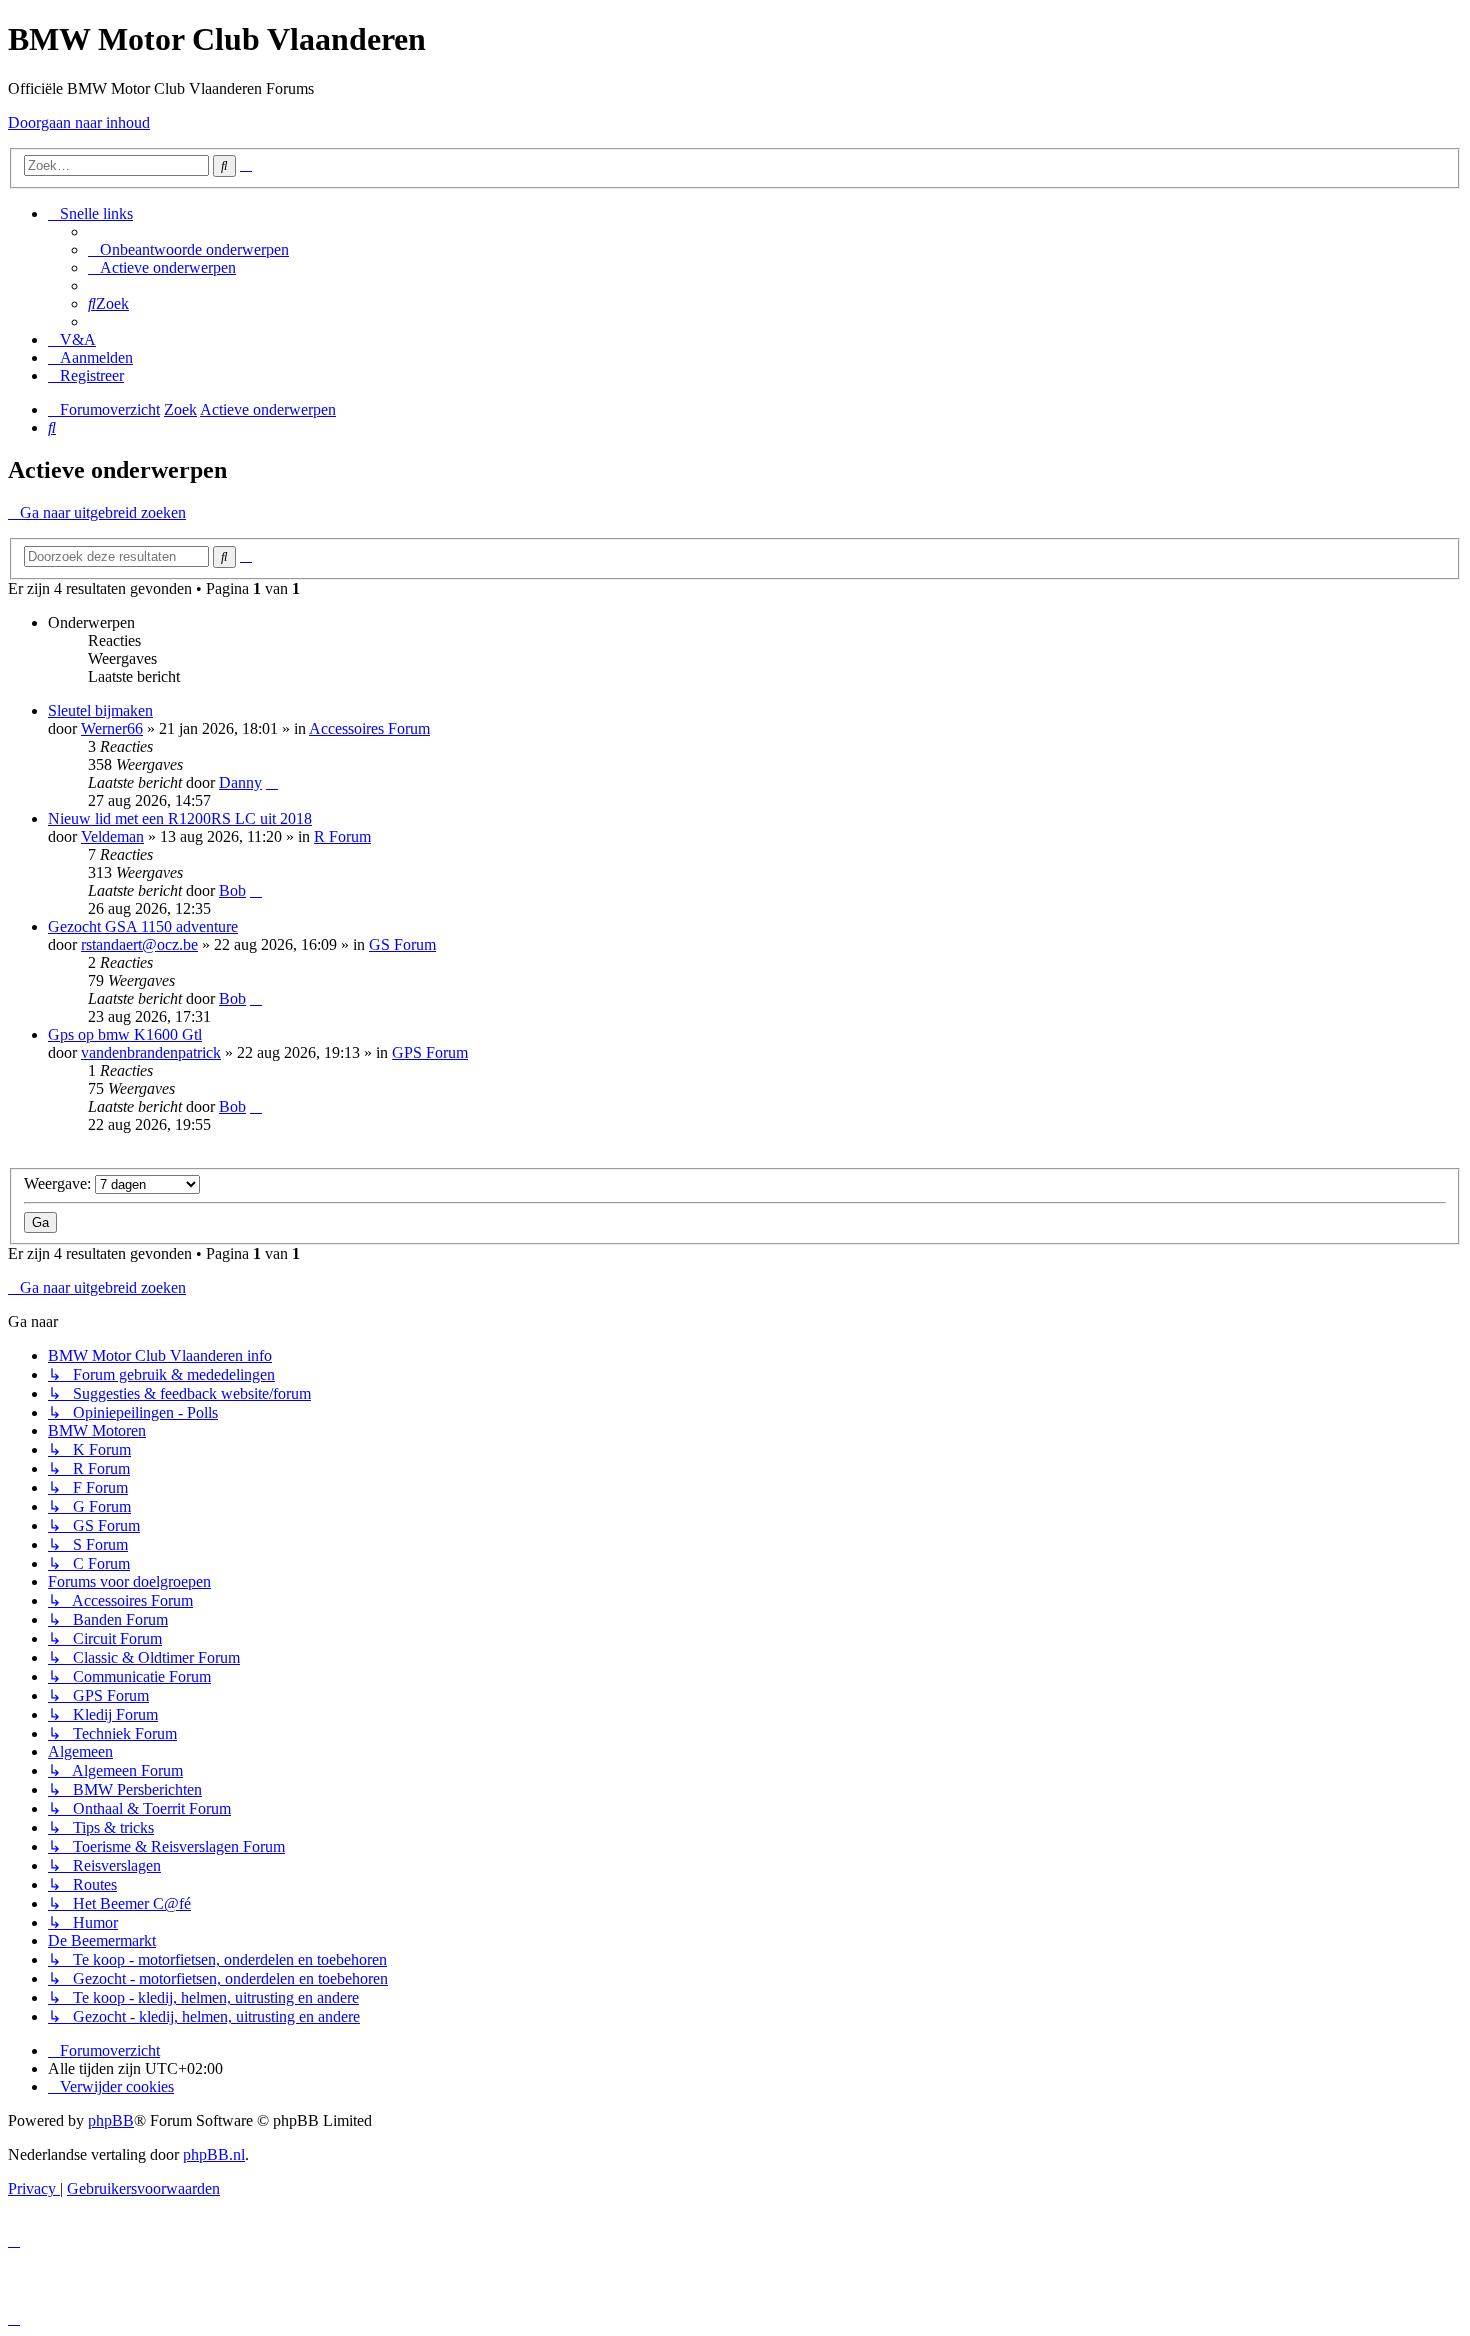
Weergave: (59, 1183)
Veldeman (112, 836)
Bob (232, 890)
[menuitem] (188, 249)
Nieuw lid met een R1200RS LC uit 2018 (180, 818)
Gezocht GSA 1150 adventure (143, 926)
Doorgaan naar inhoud (79, 122)
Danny (240, 782)
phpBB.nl (214, 2154)
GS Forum (402, 944)
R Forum (342, 836)
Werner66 (112, 728)
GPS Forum (430, 1052)
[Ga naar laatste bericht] (272, 782)
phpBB (111, 2120)
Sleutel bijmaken (100, 710)
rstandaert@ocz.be (139, 944)
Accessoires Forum (369, 728)
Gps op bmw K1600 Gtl (125, 1034)
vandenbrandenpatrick (151, 1052)
